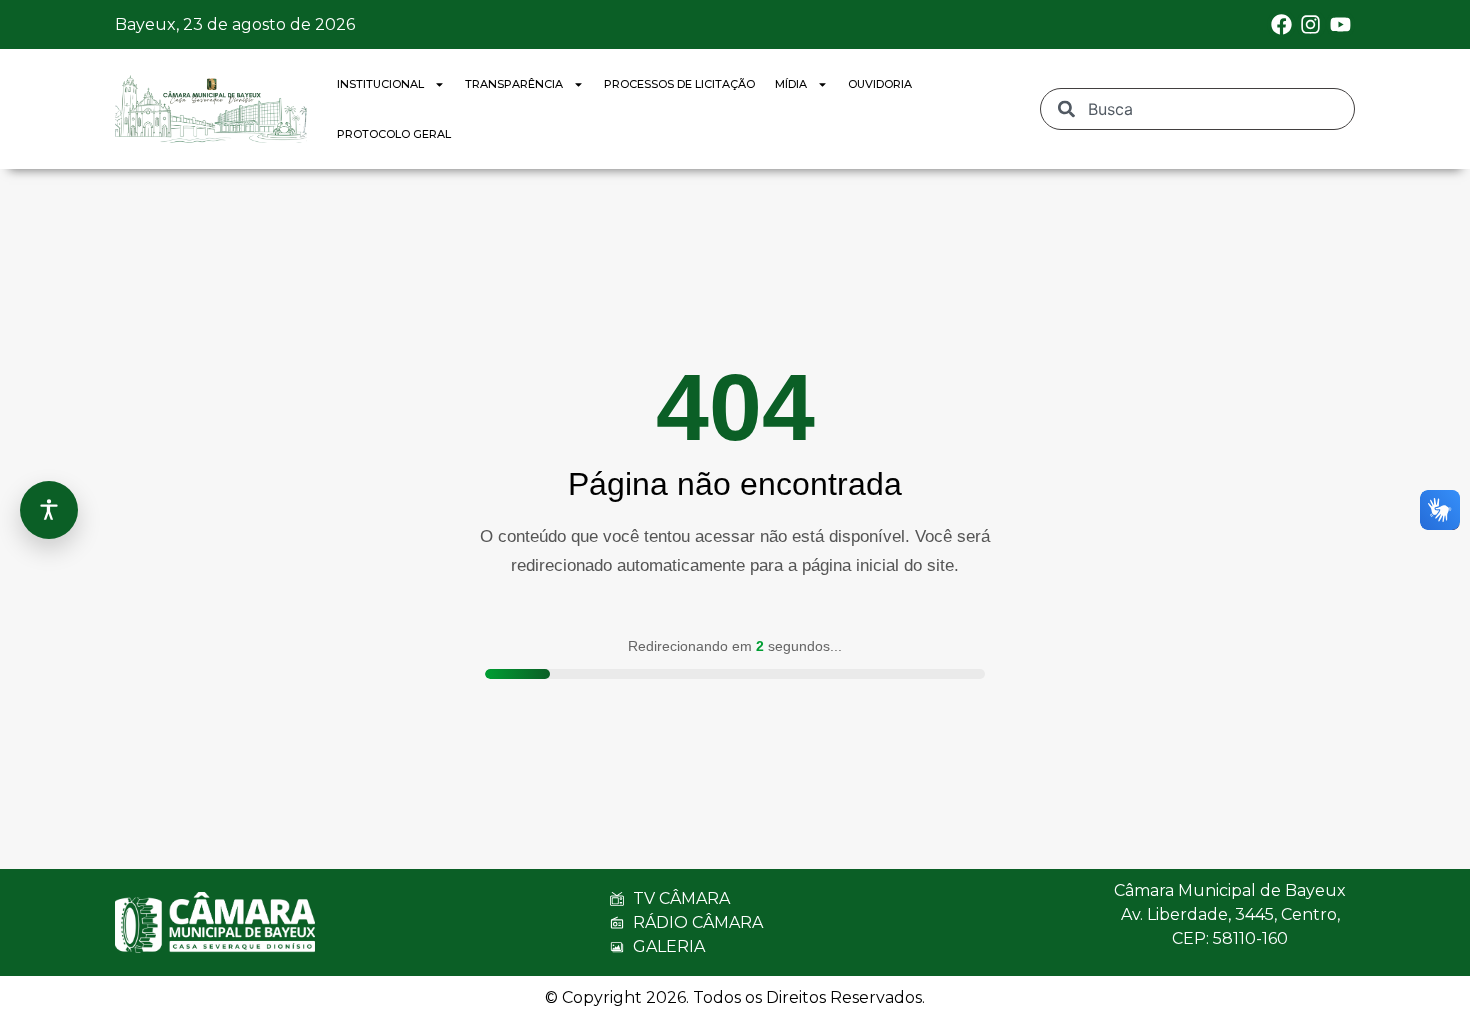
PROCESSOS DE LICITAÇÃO (679, 84)
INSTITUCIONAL (380, 84)
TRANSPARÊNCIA (514, 84)
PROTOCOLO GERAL (394, 134)
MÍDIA (791, 84)
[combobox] (1197, 109)
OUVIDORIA (880, 84)
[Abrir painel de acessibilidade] (49, 510)
